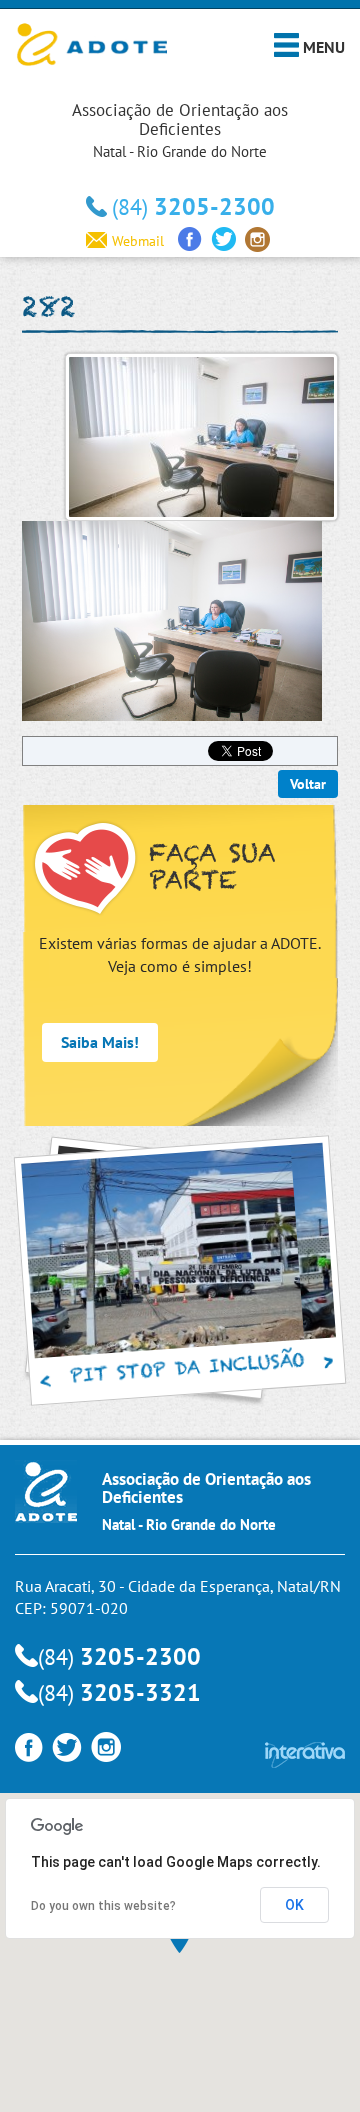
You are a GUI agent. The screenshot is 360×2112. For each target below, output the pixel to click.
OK (294, 1905)
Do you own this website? (103, 1906)
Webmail (138, 241)
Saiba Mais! (100, 1042)
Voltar (308, 784)
